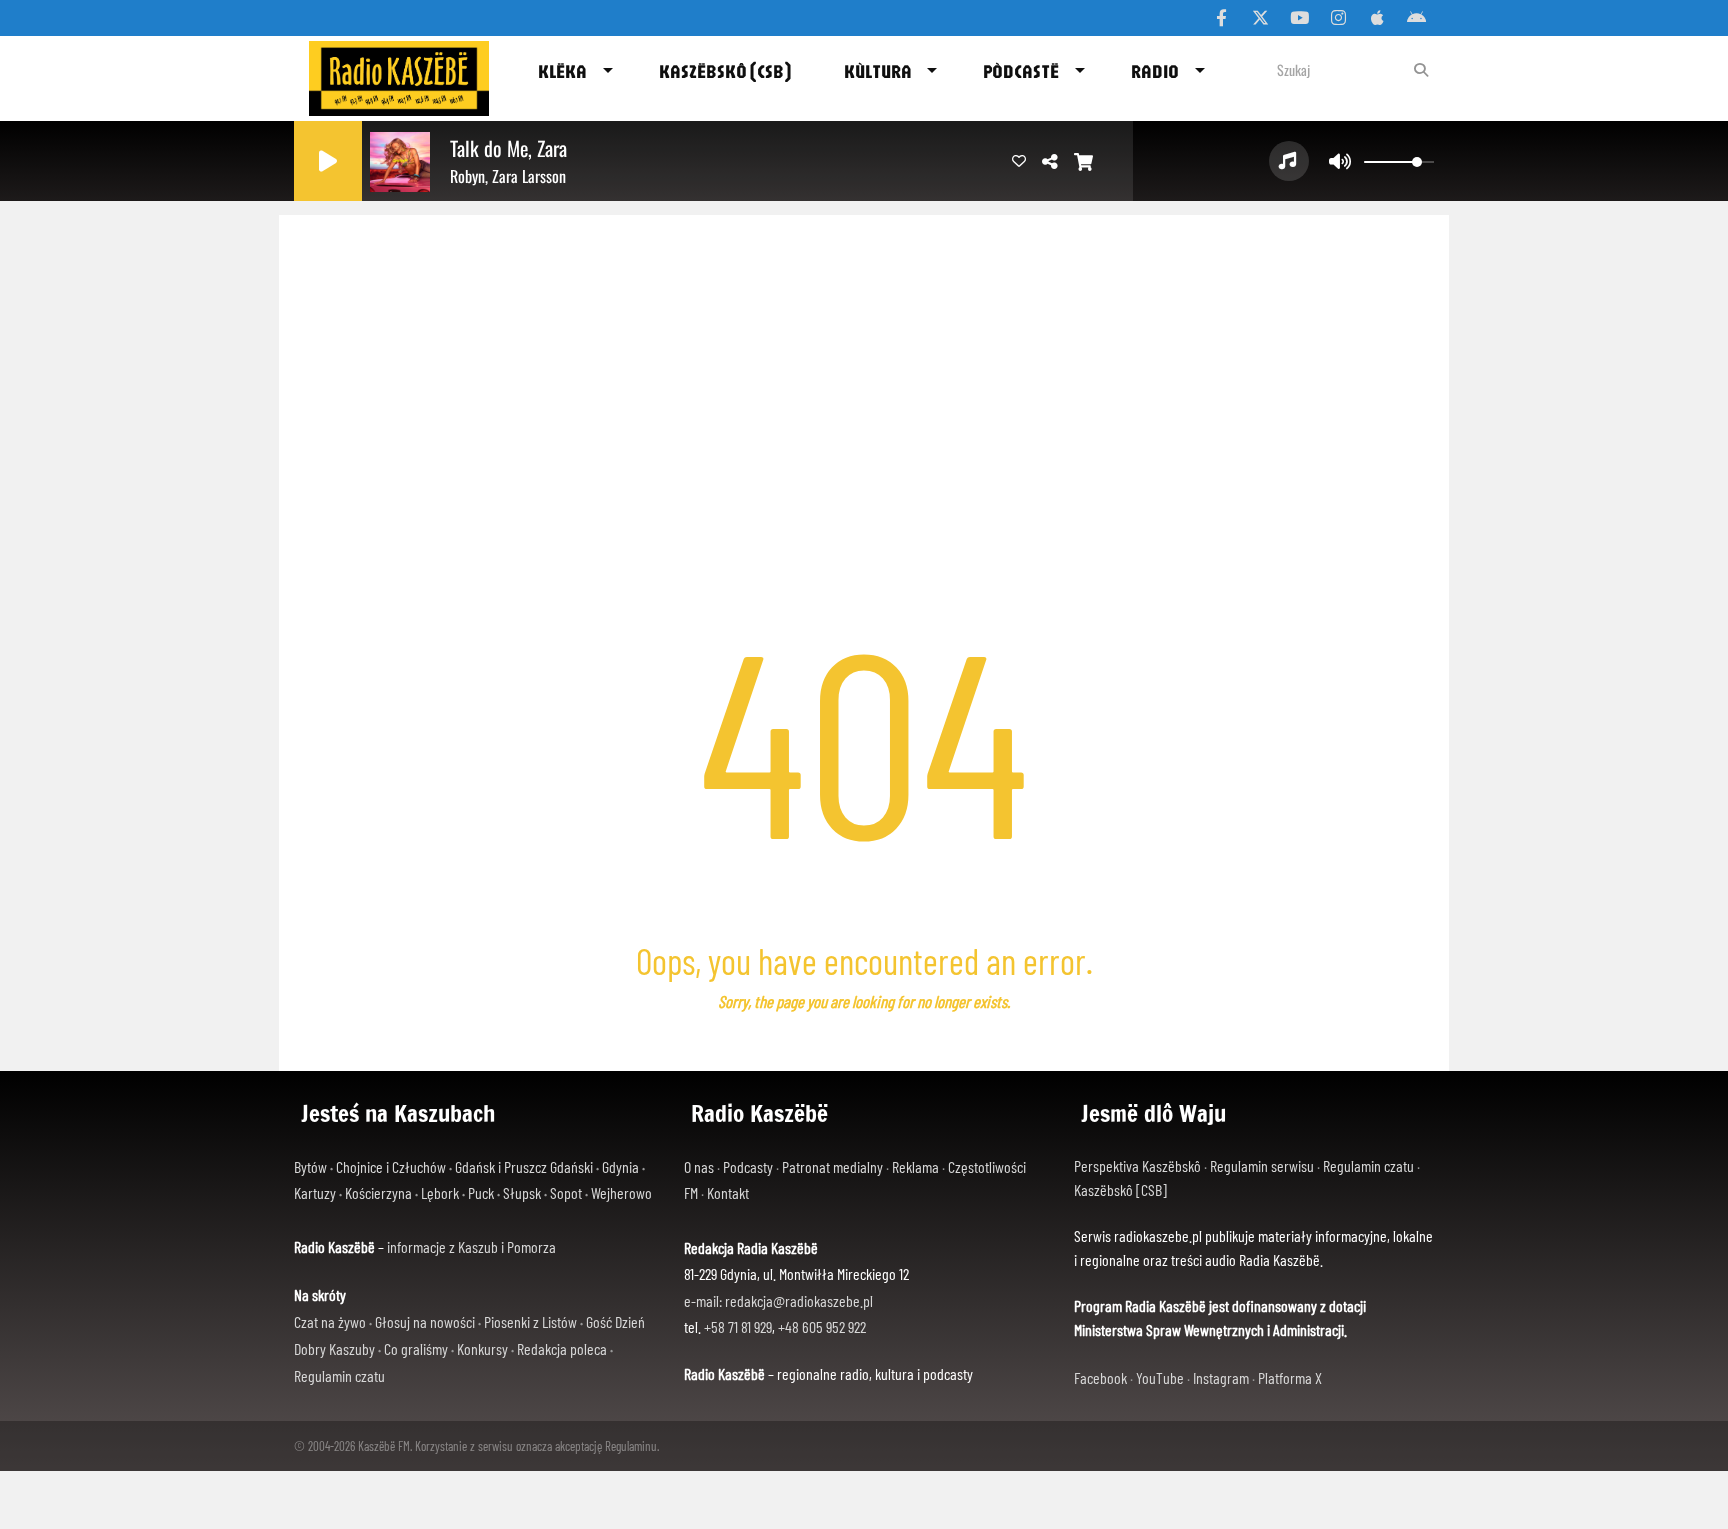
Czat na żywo (330, 1321)
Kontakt (728, 1192)
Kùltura (878, 71)
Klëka (562, 71)
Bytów (310, 1166)
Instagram (1221, 1377)
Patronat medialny (832, 1166)
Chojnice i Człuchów (391, 1166)
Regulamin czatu (339, 1375)
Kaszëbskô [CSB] (1120, 1189)
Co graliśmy (416, 1348)
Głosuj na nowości (425, 1321)
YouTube (1160, 1377)
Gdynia (620, 1166)
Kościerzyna (378, 1192)
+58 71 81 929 (738, 1326)
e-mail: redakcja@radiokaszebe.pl (778, 1300)
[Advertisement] (864, 365)
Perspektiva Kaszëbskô (1137, 1165)
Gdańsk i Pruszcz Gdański (524, 1166)
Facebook (1100, 1377)
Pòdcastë (1021, 71)
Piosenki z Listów (530, 1321)
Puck (481, 1192)
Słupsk (522, 1192)
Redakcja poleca (562, 1348)
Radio (1155, 71)
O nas (699, 1166)
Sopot (566, 1192)
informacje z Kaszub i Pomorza (471, 1246)
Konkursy (482, 1348)
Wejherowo (621, 1192)
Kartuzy (315, 1192)
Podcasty (748, 1166)
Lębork (440, 1192)
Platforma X (1290, 1377)
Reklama (915, 1166)
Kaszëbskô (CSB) (725, 71)
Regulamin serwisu (1262, 1165)
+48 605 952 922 (822, 1326)
